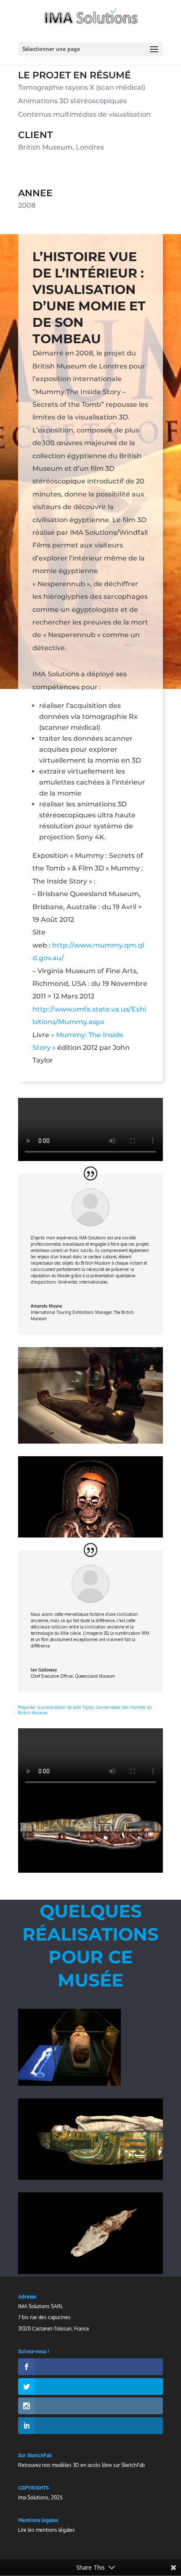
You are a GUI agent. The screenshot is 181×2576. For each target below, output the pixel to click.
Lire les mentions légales (47, 2530)
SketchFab (133, 2465)
